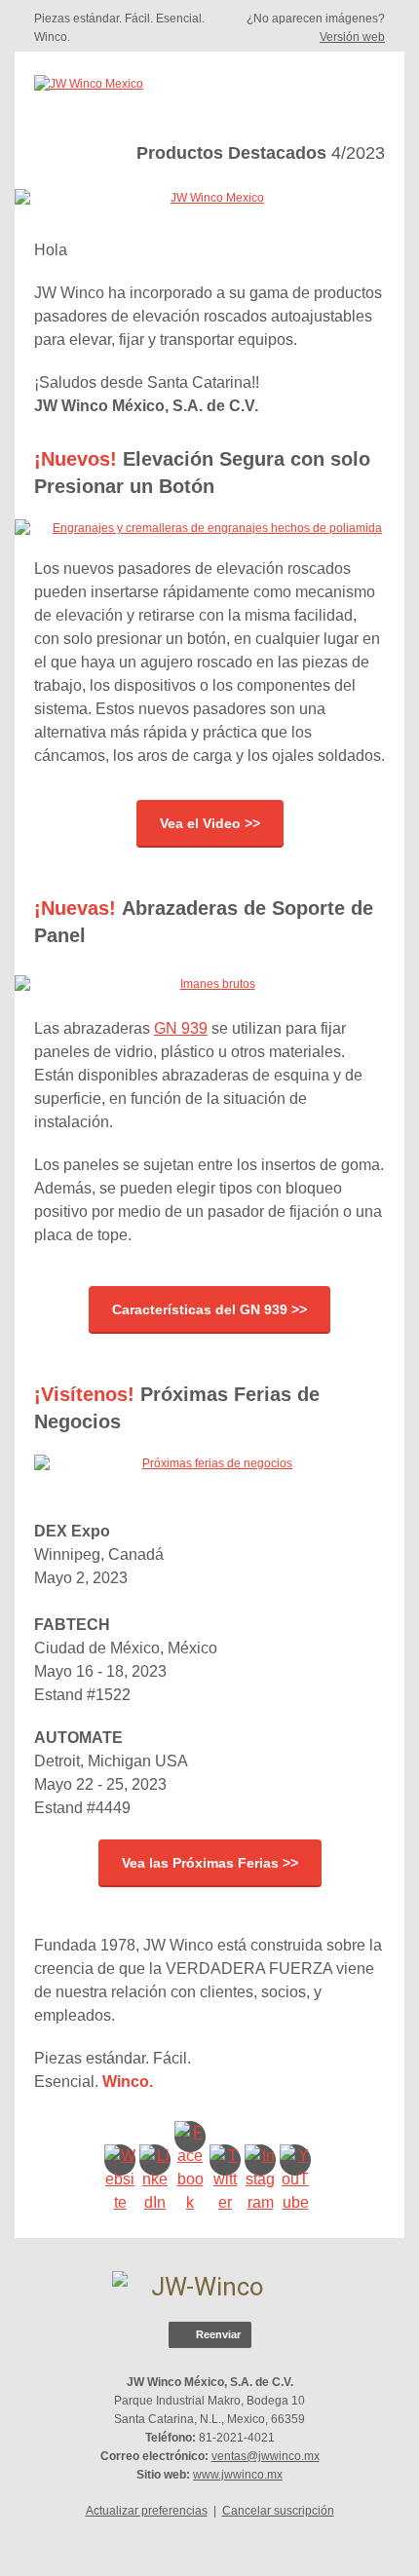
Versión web (352, 37)
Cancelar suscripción (278, 2511)
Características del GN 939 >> (209, 1309)
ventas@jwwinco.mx (266, 2456)
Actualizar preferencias (147, 2511)
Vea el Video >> (210, 823)
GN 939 (181, 1028)
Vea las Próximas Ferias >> (210, 1863)
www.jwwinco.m (235, 2475)
